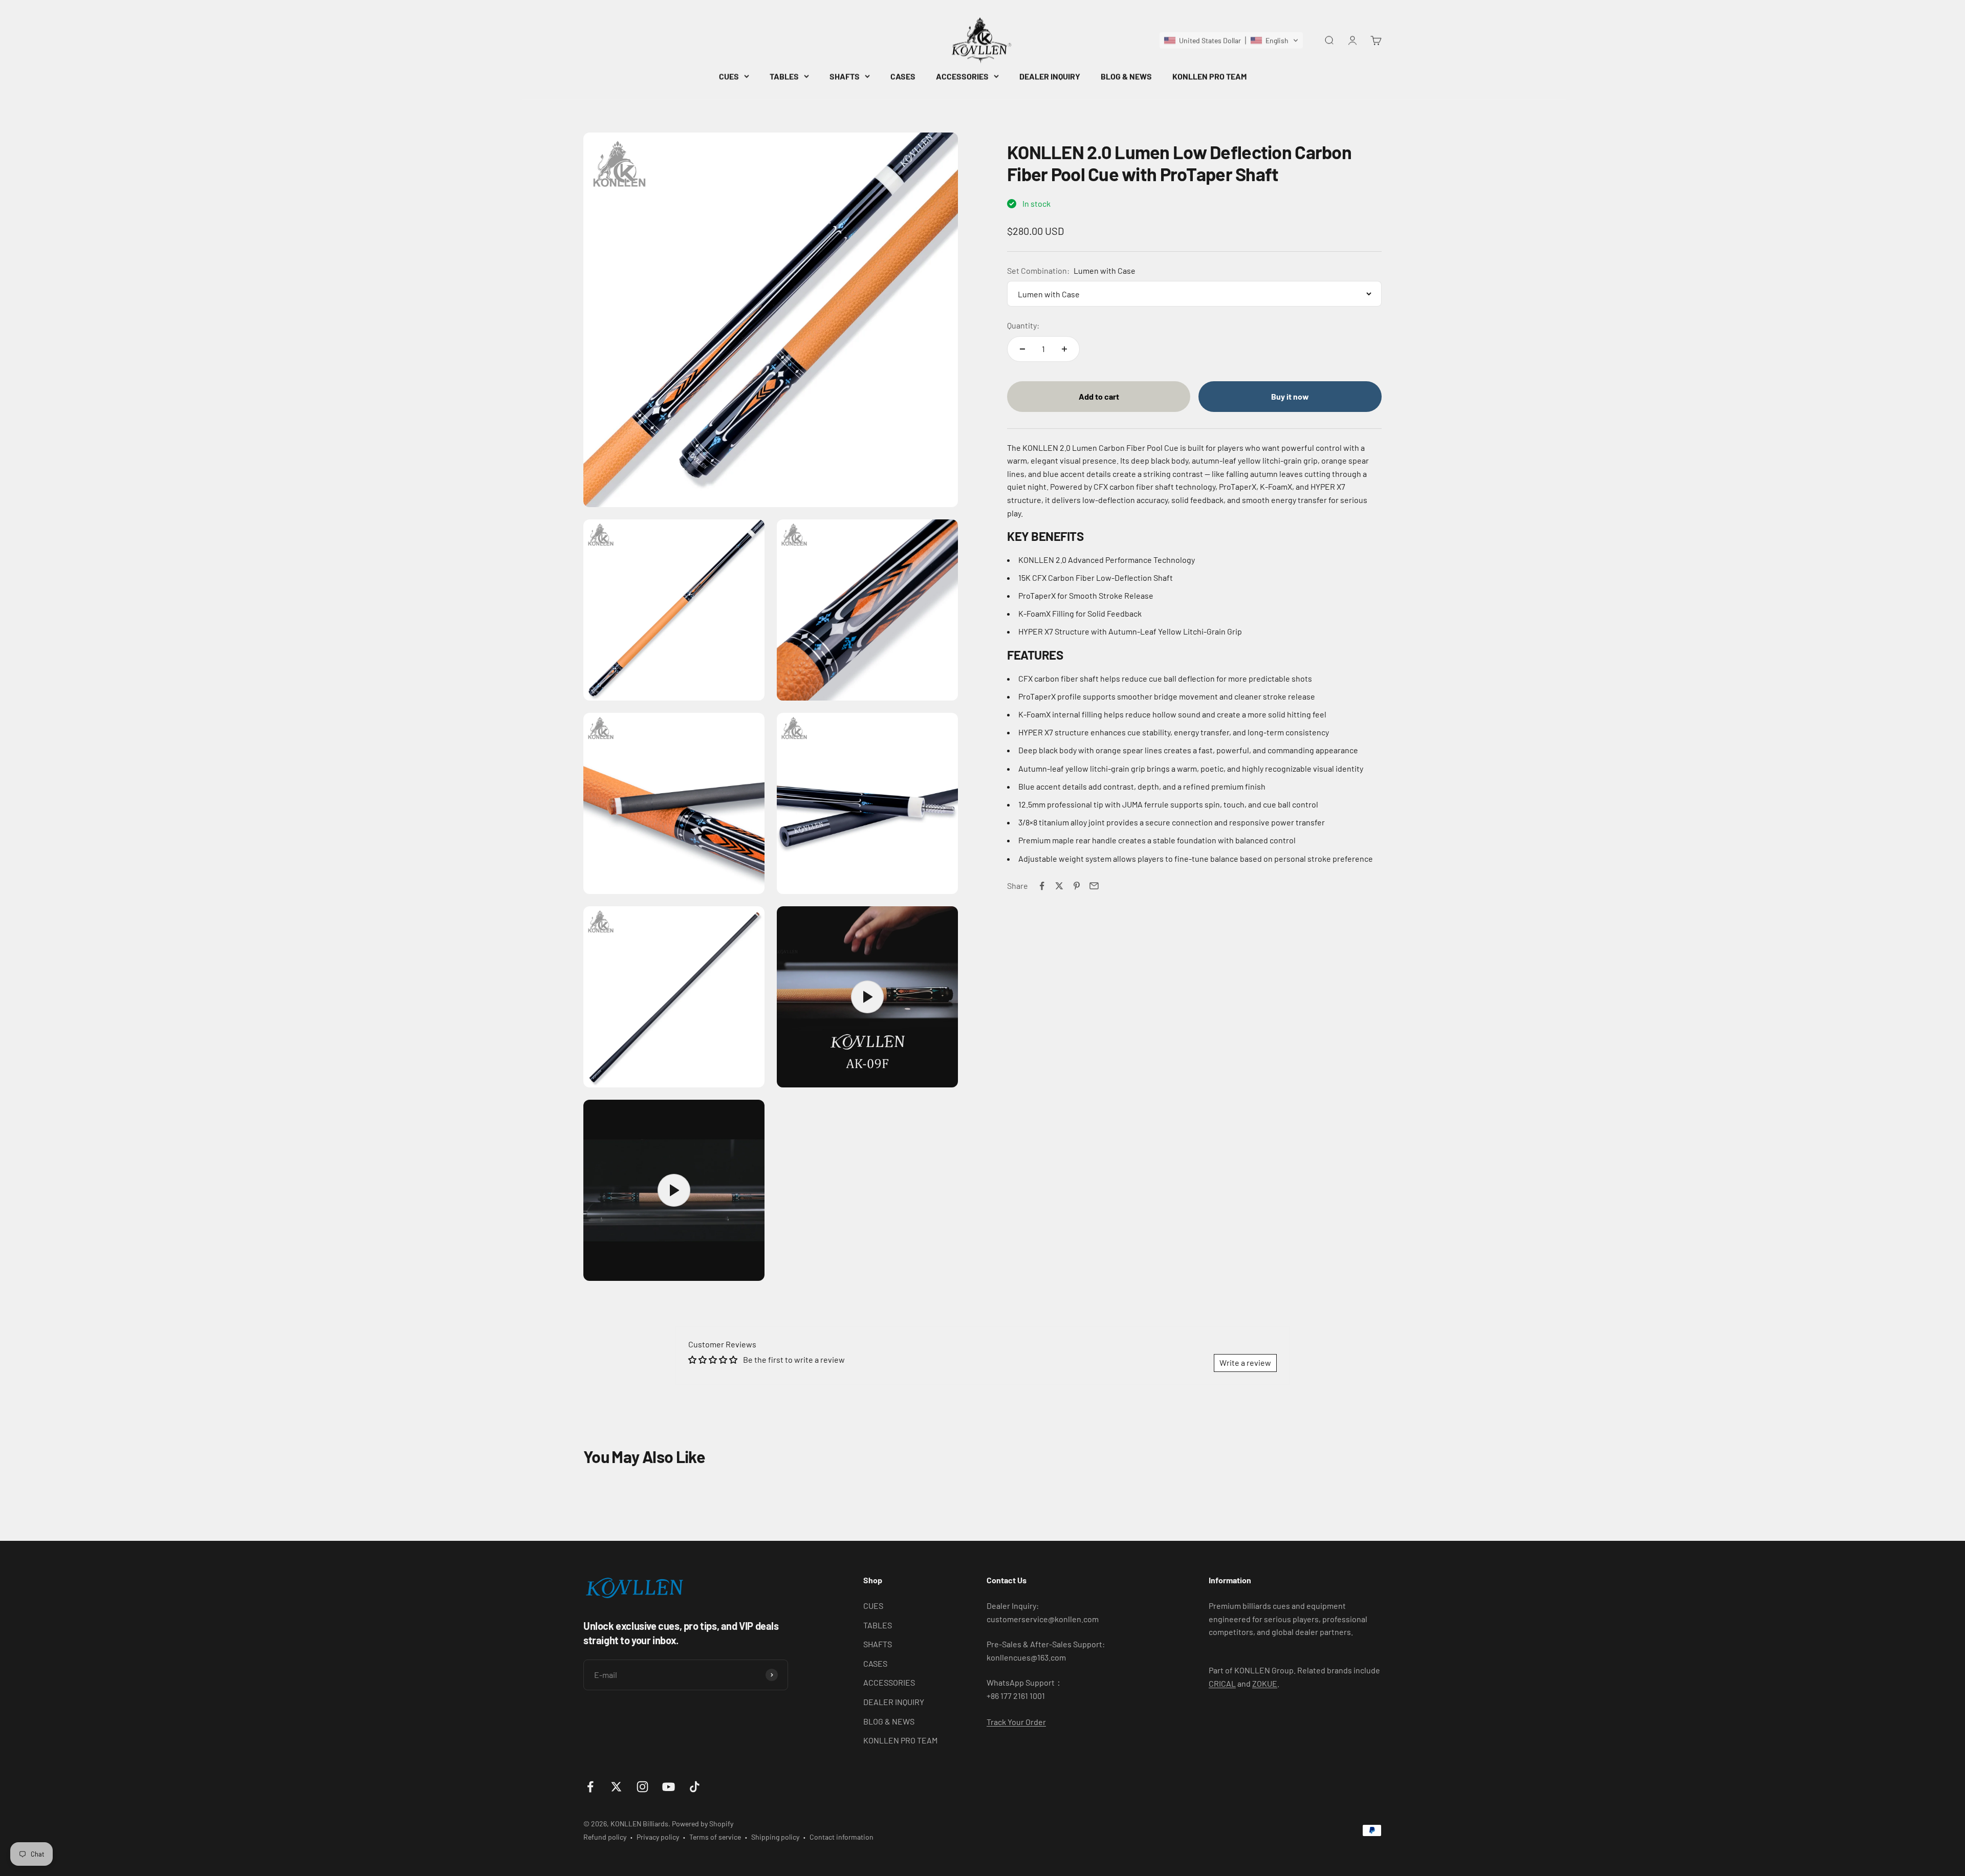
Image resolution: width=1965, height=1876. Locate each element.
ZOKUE (1265, 1683)
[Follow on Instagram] (642, 1787)
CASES (903, 76)
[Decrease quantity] (1022, 349)
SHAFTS (845, 76)
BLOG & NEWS (1126, 76)
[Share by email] (1094, 886)
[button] (1231, 40)
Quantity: (1023, 326)
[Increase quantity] (1064, 349)
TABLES (784, 76)
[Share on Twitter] (1059, 886)
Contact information (842, 1837)
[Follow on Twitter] (616, 1787)
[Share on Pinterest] (1077, 886)
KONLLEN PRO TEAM (1209, 76)
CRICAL (1222, 1683)
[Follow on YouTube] (669, 1787)
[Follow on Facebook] (590, 1787)
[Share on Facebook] (1042, 886)
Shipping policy (775, 1837)
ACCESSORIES (962, 76)
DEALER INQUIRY (1050, 76)
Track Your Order (1016, 1722)
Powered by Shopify (703, 1824)
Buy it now (1290, 396)
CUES (729, 76)
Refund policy (605, 1837)
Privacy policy (658, 1837)
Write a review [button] (1245, 1362)
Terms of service (715, 1837)
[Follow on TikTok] (695, 1787)
